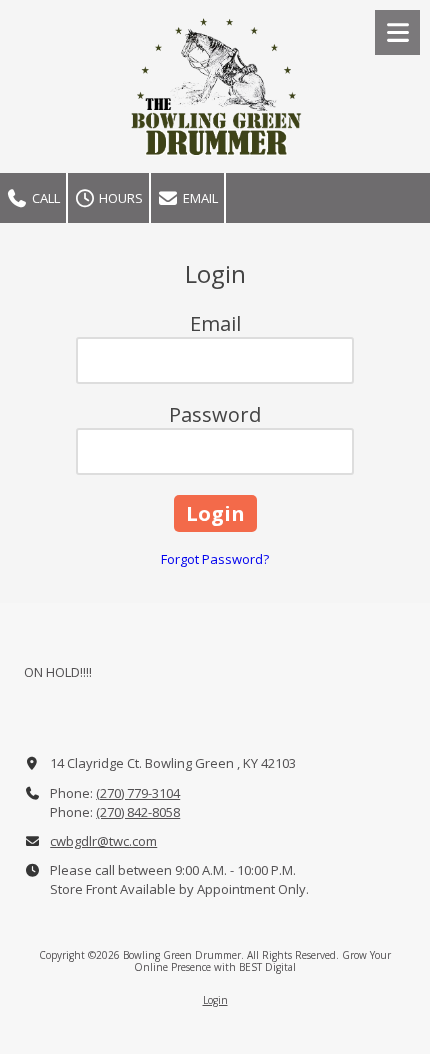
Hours (119, 198)
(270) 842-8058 (138, 812)
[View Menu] (397, 32)
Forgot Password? (215, 559)
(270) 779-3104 (138, 793)
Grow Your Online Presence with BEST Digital (262, 961)
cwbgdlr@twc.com (103, 841)
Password (215, 414)
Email (199, 198)
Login (215, 1000)
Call (44, 198)
